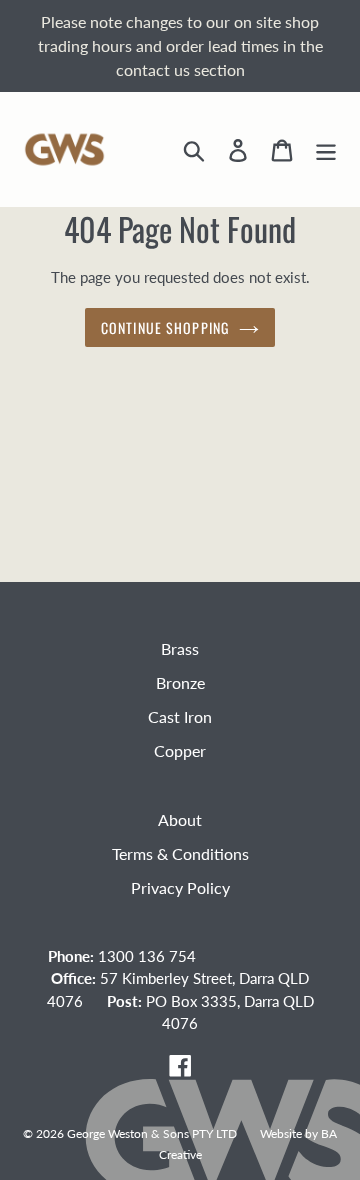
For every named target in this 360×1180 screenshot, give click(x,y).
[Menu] (326, 149)
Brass (180, 648)
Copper (180, 750)
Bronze (180, 682)
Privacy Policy (180, 887)
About (180, 819)
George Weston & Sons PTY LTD (152, 1133)
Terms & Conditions (180, 853)
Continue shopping (165, 327)
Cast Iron (180, 716)
